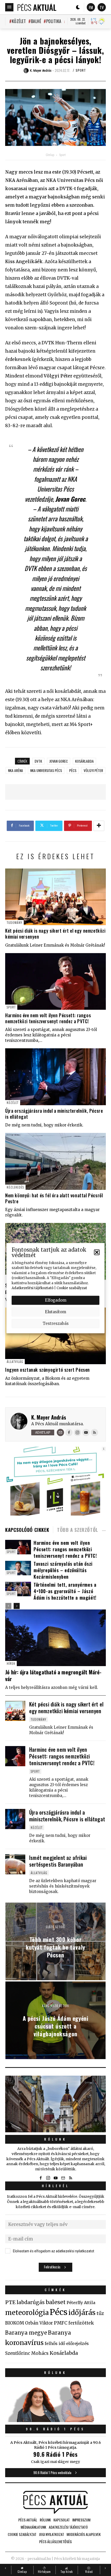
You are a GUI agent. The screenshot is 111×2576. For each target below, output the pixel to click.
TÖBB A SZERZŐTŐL (78, 1530)
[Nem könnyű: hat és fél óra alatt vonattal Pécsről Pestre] (55, 1161)
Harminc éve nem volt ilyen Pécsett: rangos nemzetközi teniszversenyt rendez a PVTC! (48, 1018)
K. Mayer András (49, 1417)
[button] (97, 1252)
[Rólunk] (55, 2104)
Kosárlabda (84, 761)
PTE (10, 2302)
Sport (81, 70)
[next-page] (17, 1606)
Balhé (36, 21)
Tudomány (14, 922)
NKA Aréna (15, 770)
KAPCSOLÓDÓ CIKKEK (27, 1530)
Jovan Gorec (59, 761)
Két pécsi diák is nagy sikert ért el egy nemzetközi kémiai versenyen (55, 934)
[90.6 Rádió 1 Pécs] (55, 2421)
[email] (63, 2178)
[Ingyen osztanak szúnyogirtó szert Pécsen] (55, 1336)
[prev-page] (8, 1606)
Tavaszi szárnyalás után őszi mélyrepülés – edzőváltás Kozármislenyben (63, 1570)
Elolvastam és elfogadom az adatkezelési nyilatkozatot (54, 2251)
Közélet (19, 21)
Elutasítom (55, 1312)
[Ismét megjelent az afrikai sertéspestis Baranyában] (15, 1864)
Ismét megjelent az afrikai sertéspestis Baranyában (58, 1861)
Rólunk (55, 2139)
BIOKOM (15, 2323)
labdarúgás (31, 2302)
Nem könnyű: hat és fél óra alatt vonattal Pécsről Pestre (54, 1198)
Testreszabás (56, 1323)
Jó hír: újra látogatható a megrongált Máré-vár (53, 1675)
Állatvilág (15, 1361)
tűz (100, 2313)
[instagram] (48, 2178)
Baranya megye (26, 2333)
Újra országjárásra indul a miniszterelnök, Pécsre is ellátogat (54, 1114)
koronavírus (24, 2343)
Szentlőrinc (18, 2353)
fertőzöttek (81, 2323)
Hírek (11, 1663)
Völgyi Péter (93, 770)
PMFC (61, 2323)
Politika (54, 21)
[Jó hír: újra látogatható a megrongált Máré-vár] (55, 1638)
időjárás (82, 2313)
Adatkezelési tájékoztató (33, 1288)
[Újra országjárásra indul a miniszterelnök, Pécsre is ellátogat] (55, 1077)
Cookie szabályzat (72, 1288)
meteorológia (27, 2313)
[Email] (60, 1432)
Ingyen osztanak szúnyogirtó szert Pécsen (47, 1370)
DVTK (38, 761)
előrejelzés (77, 2343)
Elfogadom (56, 1300)
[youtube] (55, 2178)
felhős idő (55, 2343)
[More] (99, 826)
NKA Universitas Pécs (46, 770)
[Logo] (37, 7)
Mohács (40, 2353)
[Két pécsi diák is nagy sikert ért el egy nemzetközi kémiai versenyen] (55, 897)
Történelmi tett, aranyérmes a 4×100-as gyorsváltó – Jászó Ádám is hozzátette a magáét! (65, 1591)
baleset (56, 2302)
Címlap (50, 155)
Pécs (73, 770)
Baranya (60, 2333)
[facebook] (41, 2178)
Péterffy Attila (81, 2303)
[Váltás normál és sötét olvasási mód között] (78, 7)
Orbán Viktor (39, 2323)
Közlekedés (15, 1187)
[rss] (70, 2178)
